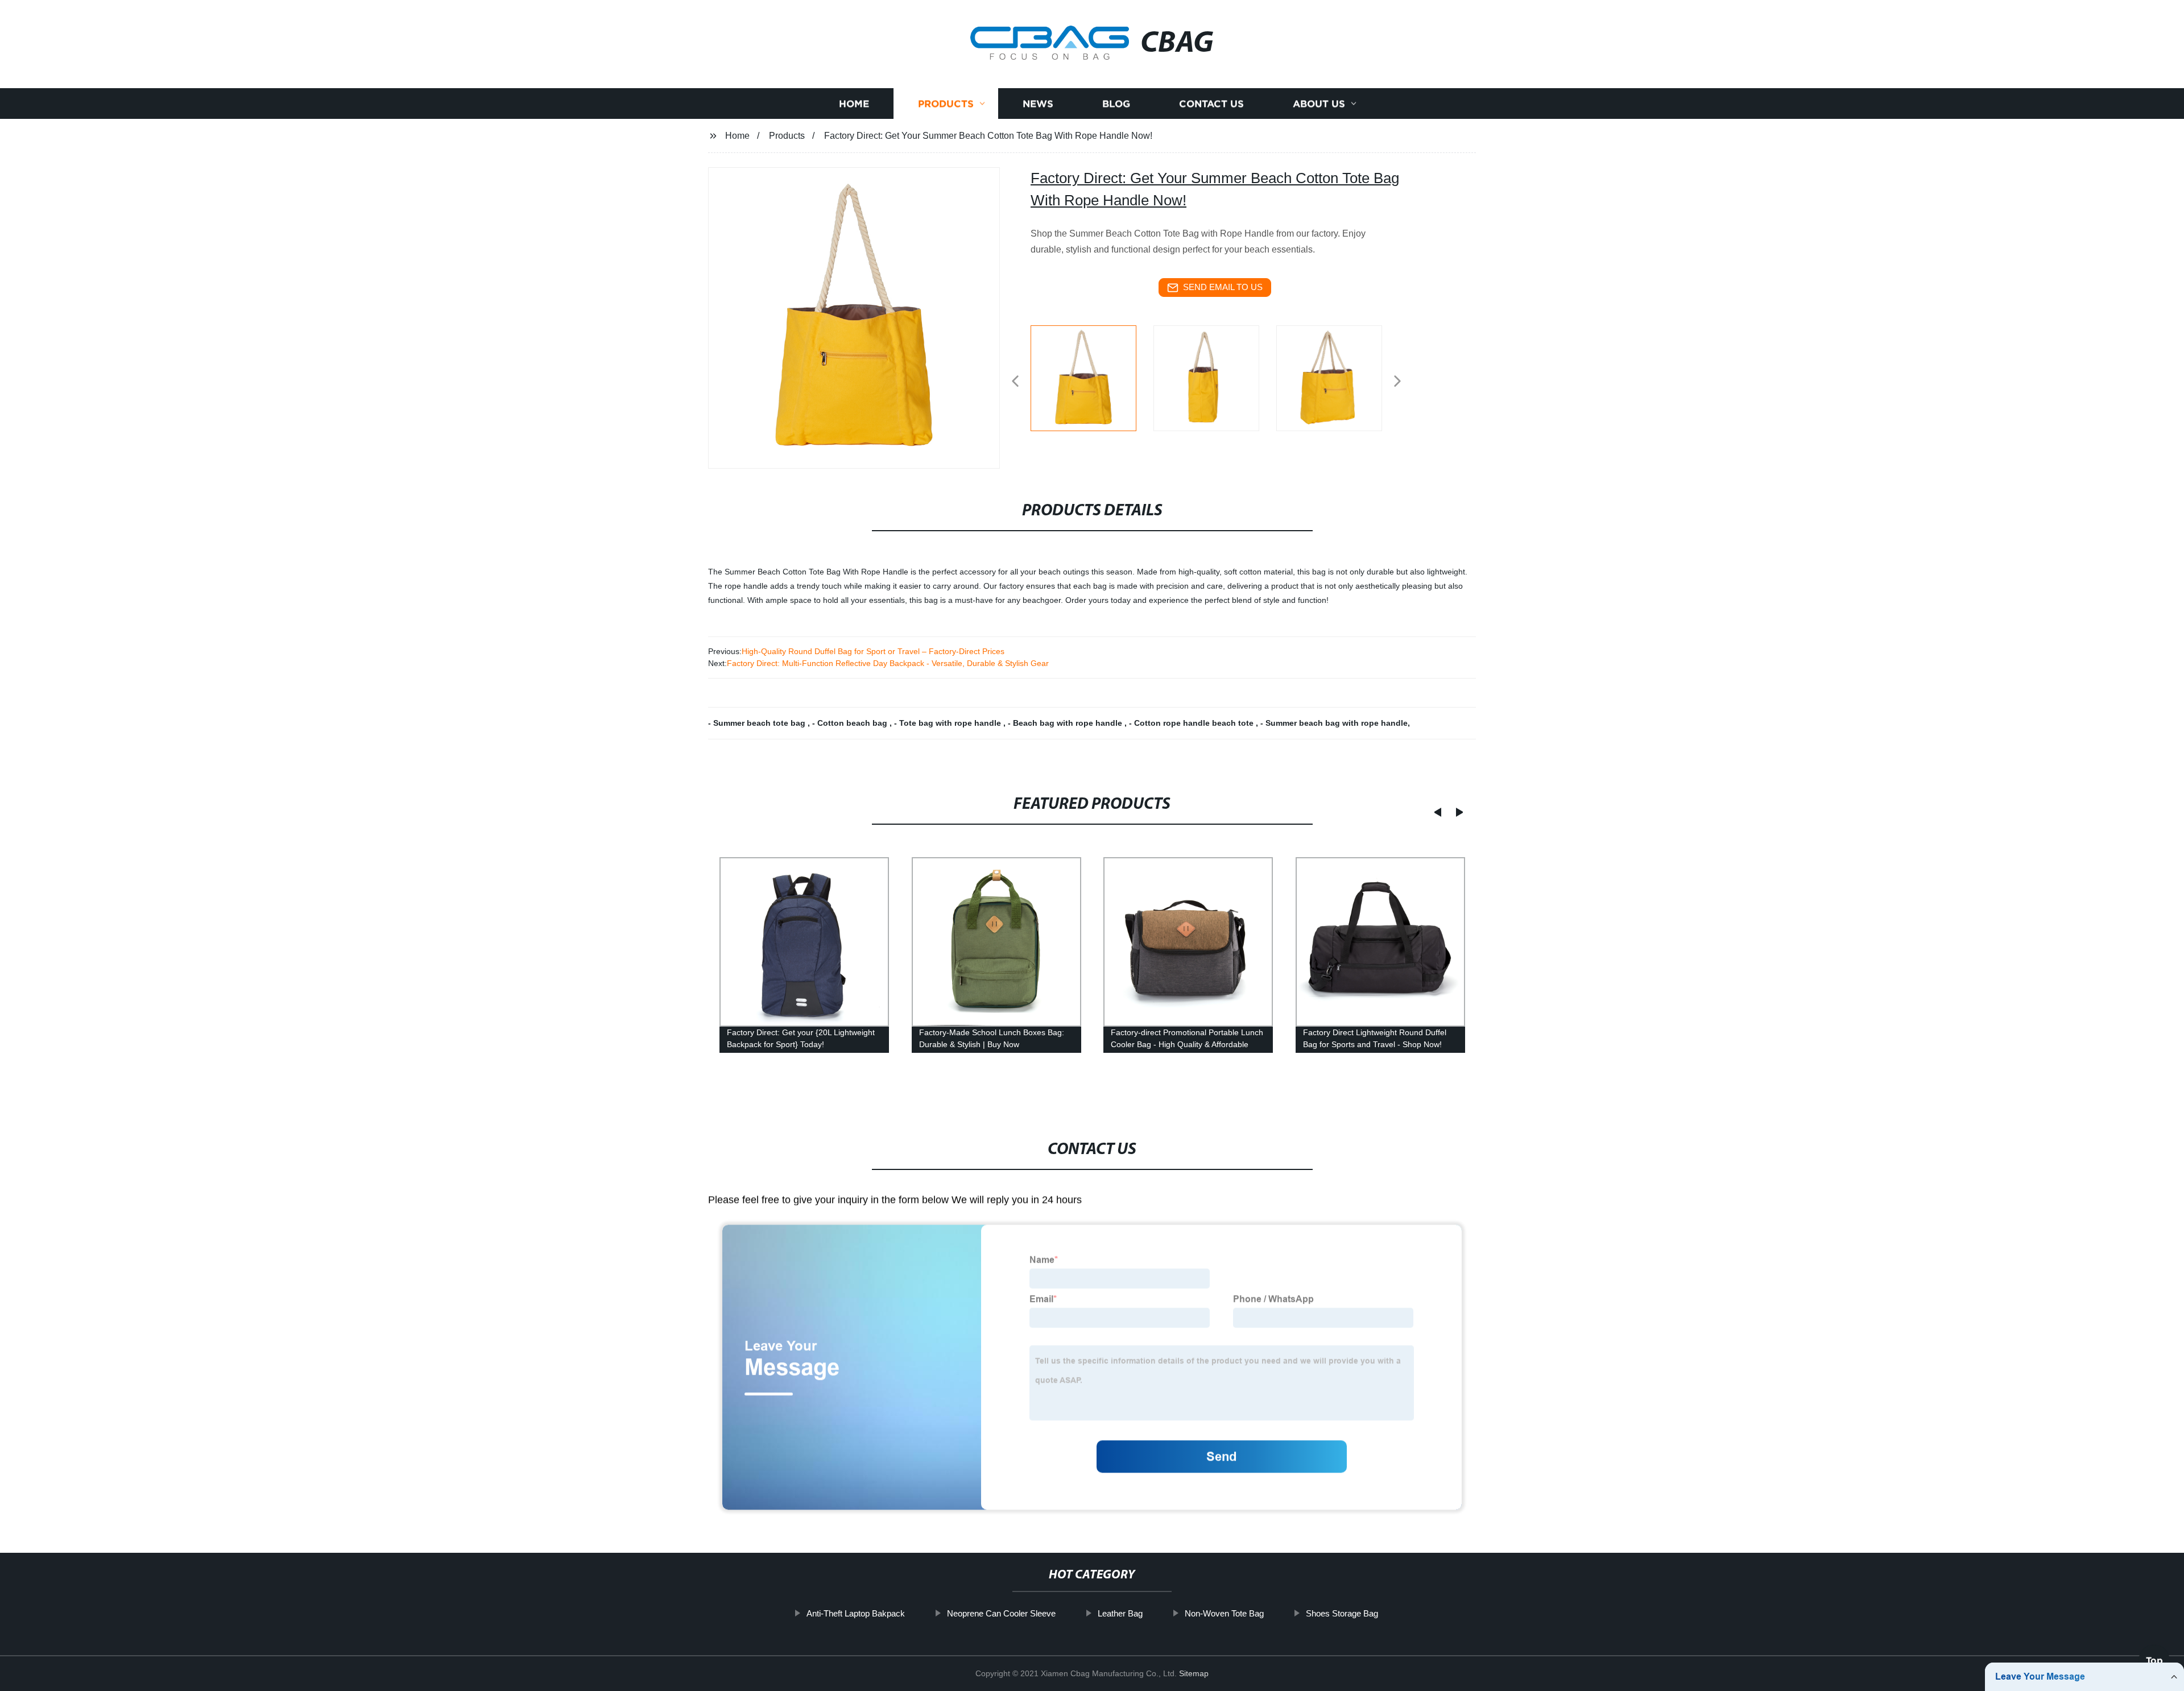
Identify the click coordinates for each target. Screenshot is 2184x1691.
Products (946, 104)
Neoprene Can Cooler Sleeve (1001, 1613)
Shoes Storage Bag (1342, 1613)
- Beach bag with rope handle (1066, 723)
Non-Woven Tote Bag (1224, 1613)
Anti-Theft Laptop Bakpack (856, 1613)
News (1038, 104)
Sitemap (1194, 1673)
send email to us (1223, 287)
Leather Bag (1120, 1613)
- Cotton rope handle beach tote (1192, 723)
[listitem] (1092, 377)
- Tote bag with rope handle (949, 723)
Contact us (1211, 104)
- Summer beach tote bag (758, 723)
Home (854, 104)
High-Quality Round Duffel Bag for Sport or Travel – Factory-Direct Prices (873, 651)
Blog (1116, 104)
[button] (1015, 382)
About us (1319, 104)
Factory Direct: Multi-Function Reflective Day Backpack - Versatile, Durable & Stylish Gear (888, 663)
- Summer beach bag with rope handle (1334, 723)
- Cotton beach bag (851, 723)
